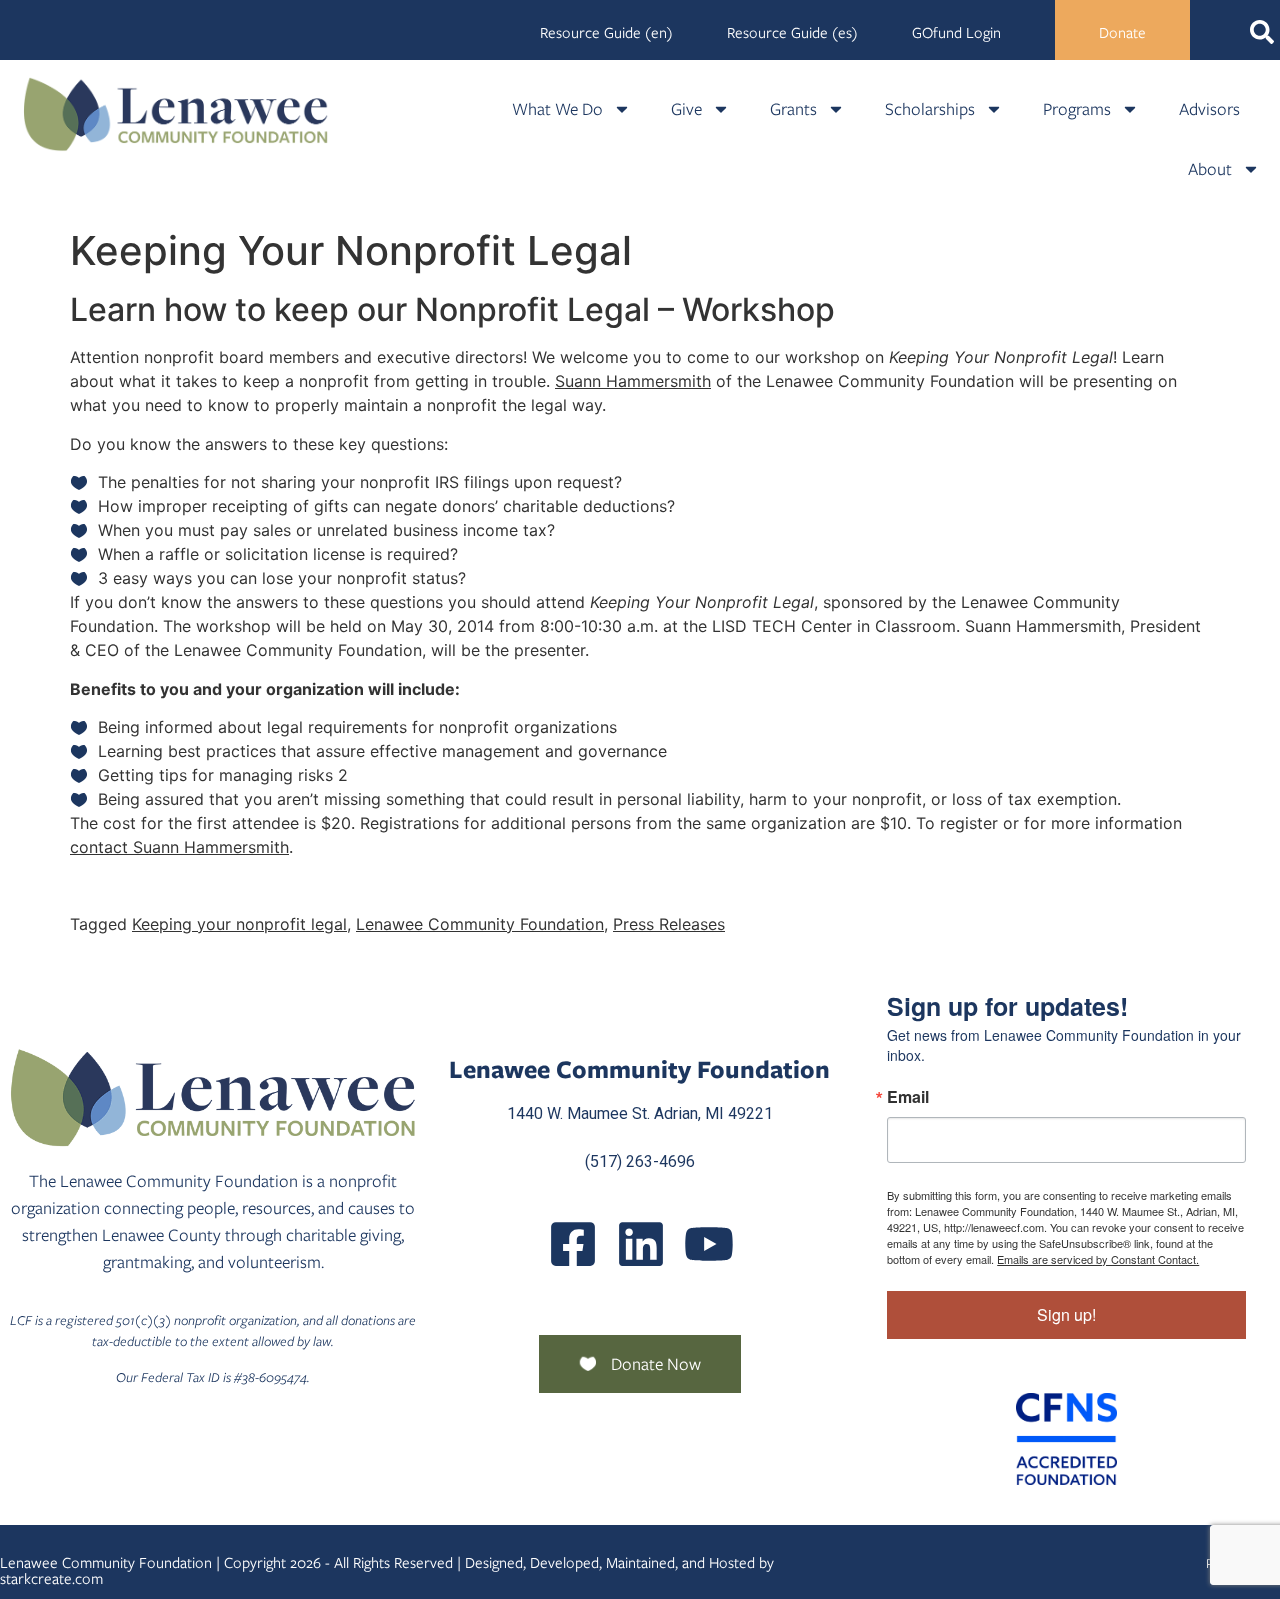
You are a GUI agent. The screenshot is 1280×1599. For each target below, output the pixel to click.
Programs (1077, 109)
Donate (1122, 33)
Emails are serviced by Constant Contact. (1098, 1259)
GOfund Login (956, 33)
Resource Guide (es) (792, 33)
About (1210, 169)
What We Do (557, 109)
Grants (793, 109)
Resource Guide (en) (606, 33)
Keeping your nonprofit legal (239, 924)
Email (908, 1097)
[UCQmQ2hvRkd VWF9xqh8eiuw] (709, 1244)
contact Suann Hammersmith (179, 847)
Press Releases (669, 924)
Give (686, 109)
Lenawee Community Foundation (480, 924)
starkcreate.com (51, 1579)
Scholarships (930, 109)
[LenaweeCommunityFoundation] (573, 1244)
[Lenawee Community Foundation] (176, 114)
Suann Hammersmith (633, 381)
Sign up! (1066, 1314)
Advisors (1209, 109)
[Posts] (641, 1244)
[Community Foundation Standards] (1066, 1439)
